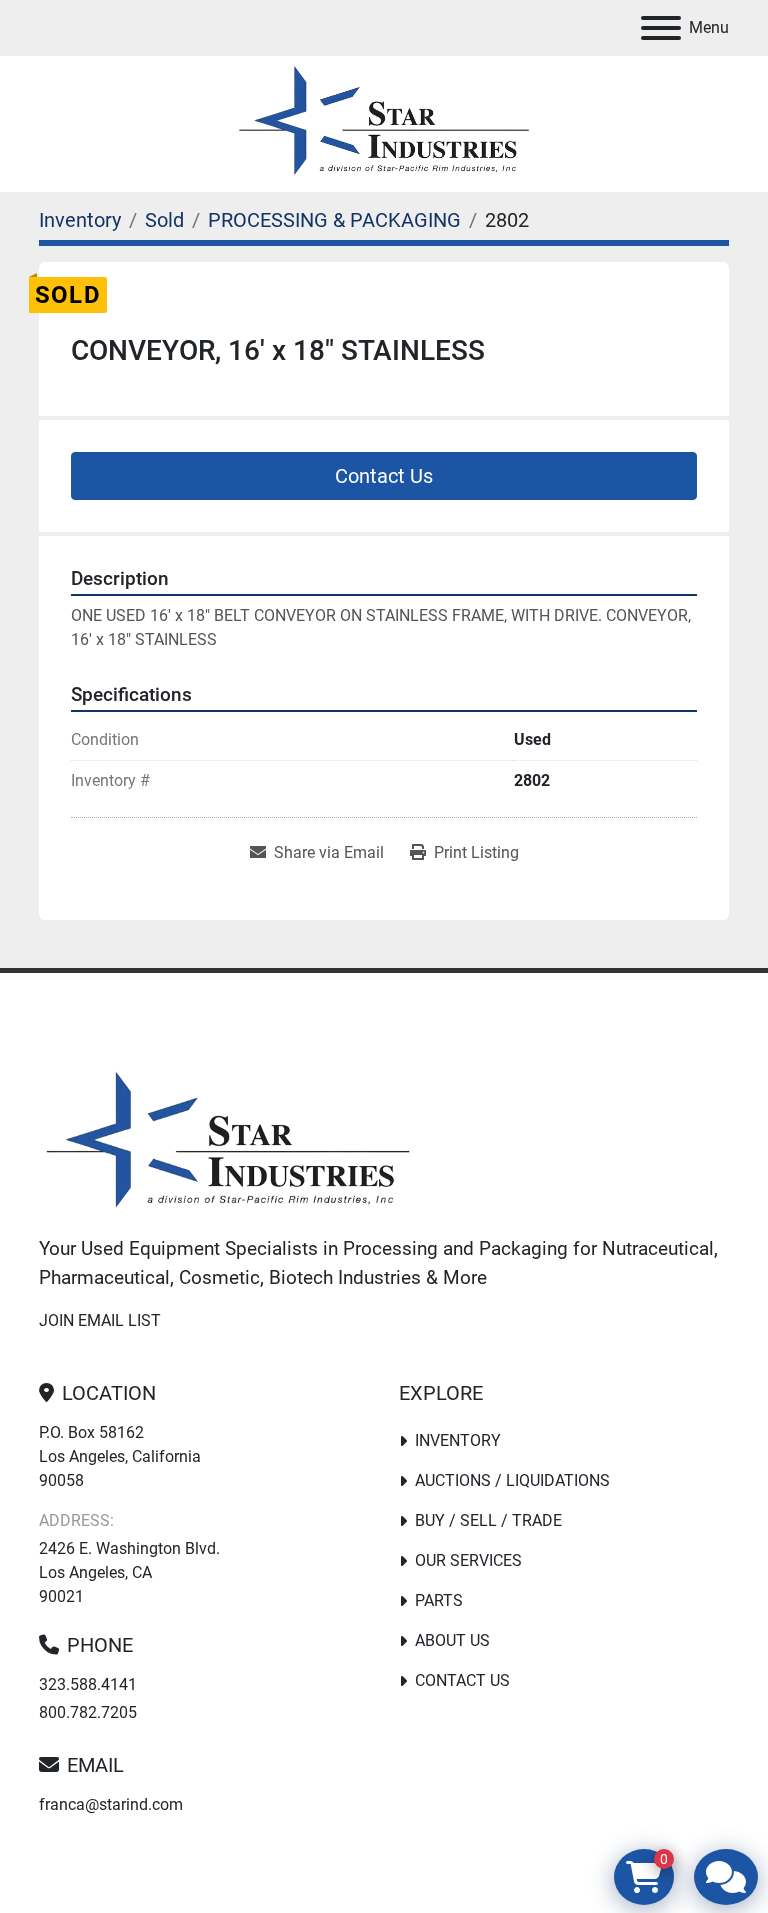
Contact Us (384, 476)
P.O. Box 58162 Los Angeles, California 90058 (120, 1456)
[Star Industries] (228, 1143)
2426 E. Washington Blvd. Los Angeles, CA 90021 (129, 1572)
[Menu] (661, 28)
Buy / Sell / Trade (488, 1520)
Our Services (468, 1560)
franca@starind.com (111, 1804)
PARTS (439, 1600)
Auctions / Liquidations (512, 1480)
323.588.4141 (88, 1684)
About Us (452, 1640)
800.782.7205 (88, 1712)
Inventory (458, 1440)
